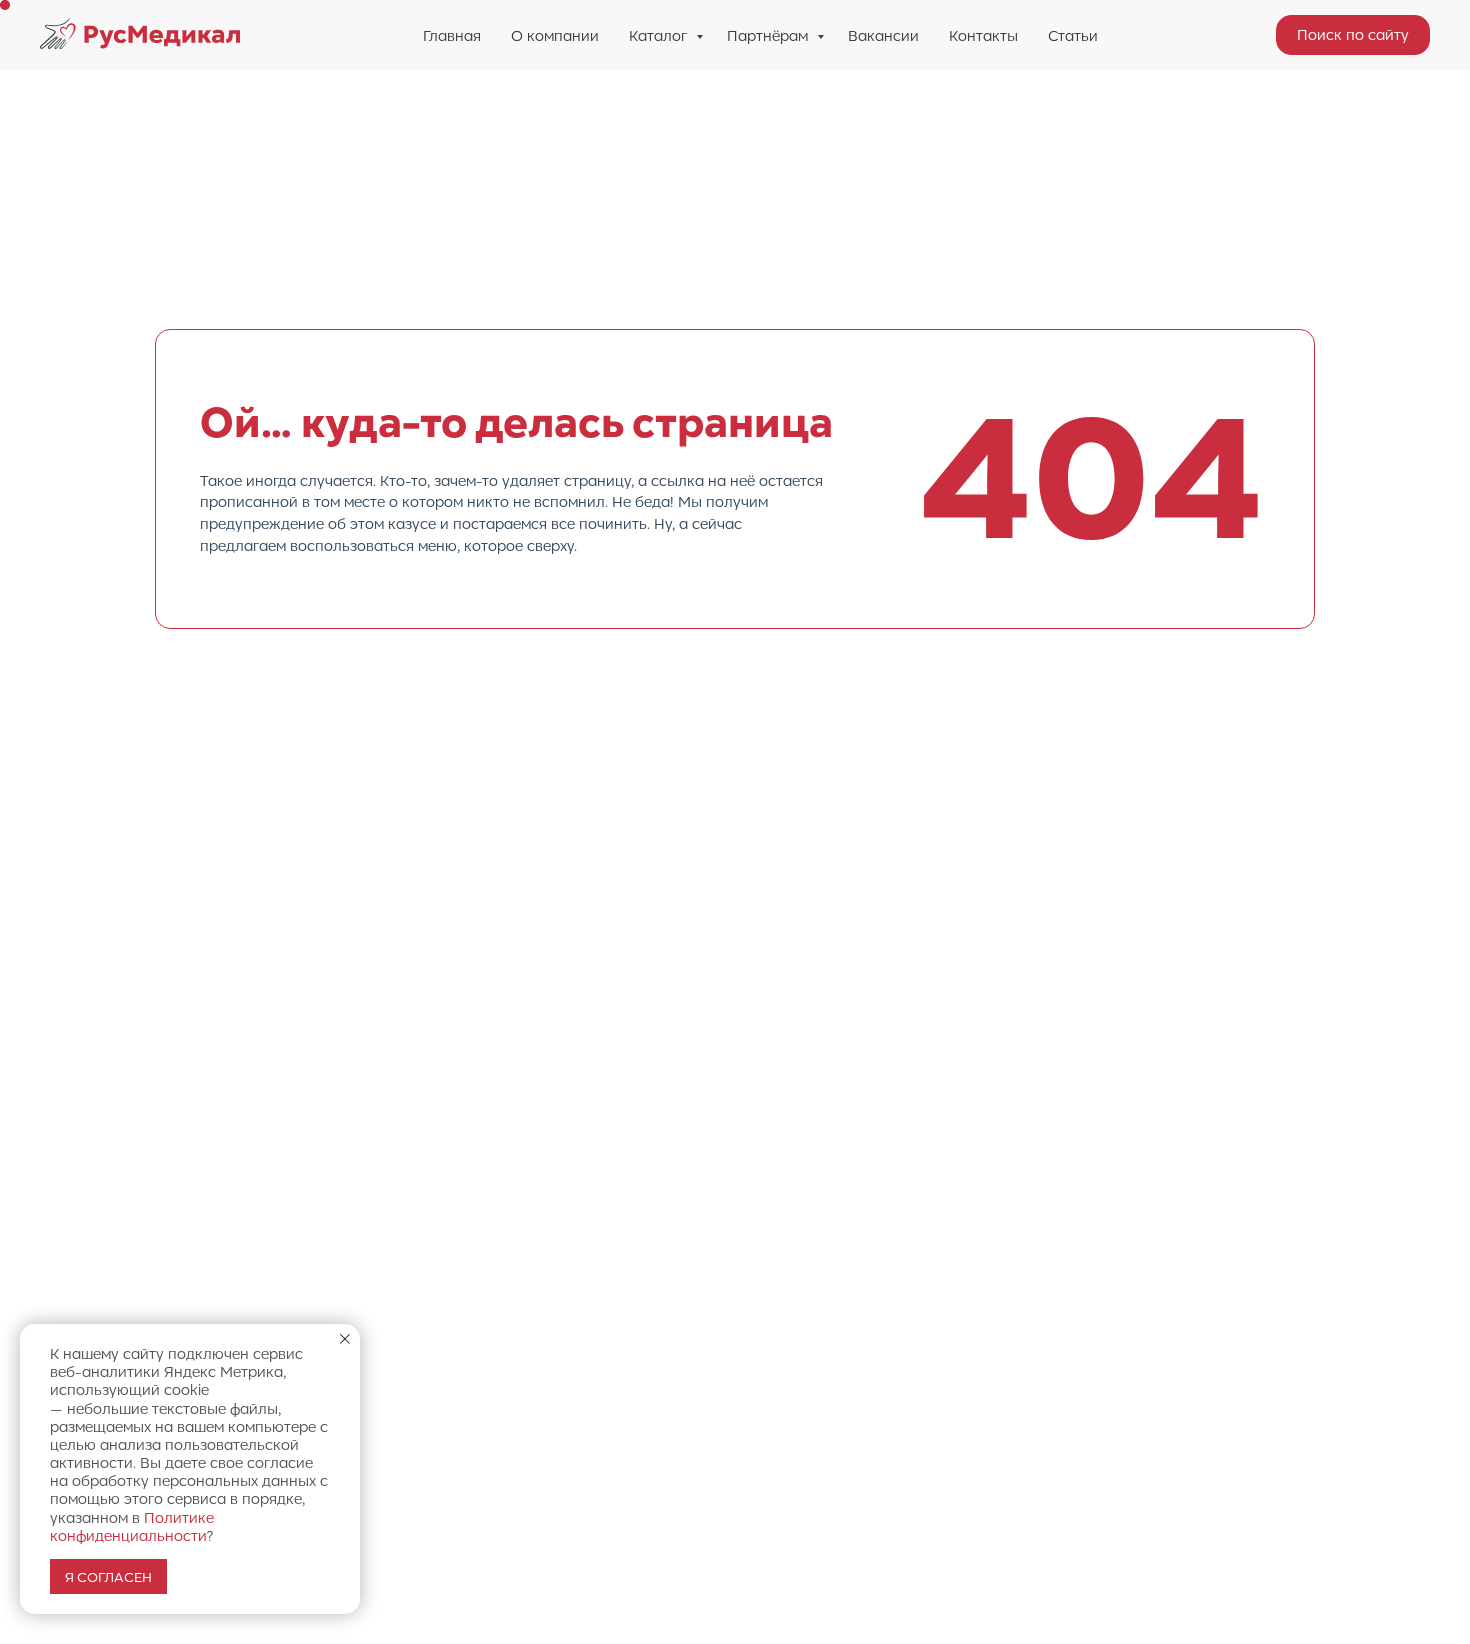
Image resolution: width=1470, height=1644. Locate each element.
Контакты (983, 35)
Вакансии (883, 35)
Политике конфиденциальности (132, 1526)
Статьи (1073, 35)
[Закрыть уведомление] (345, 1339)
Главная (452, 35)
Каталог (660, 35)
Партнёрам (769, 35)
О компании (555, 35)
